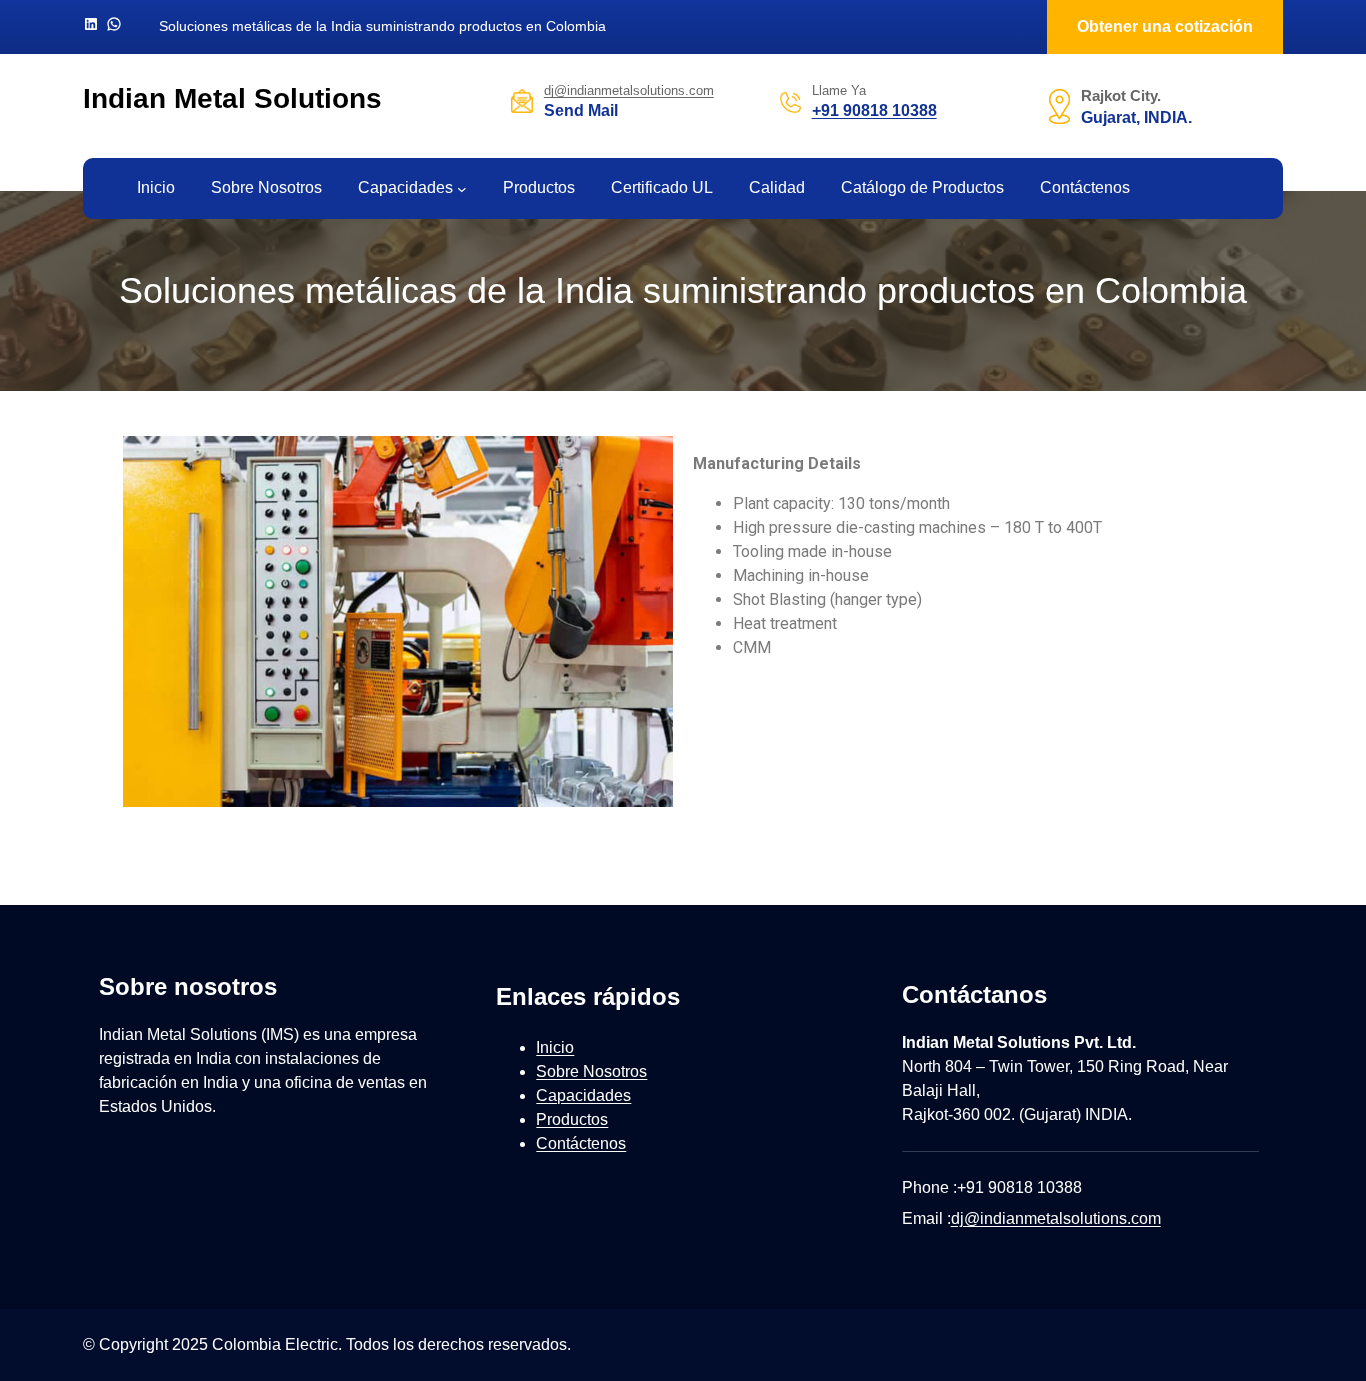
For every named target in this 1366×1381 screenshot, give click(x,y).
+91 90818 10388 (874, 110)
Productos (572, 1119)
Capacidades (405, 187)
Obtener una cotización (1165, 26)
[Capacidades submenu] (462, 189)
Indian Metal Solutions (232, 98)
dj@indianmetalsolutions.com (629, 90)
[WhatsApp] (114, 24)
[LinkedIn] (91, 24)
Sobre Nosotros (591, 1071)
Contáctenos (581, 1143)
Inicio (555, 1047)
